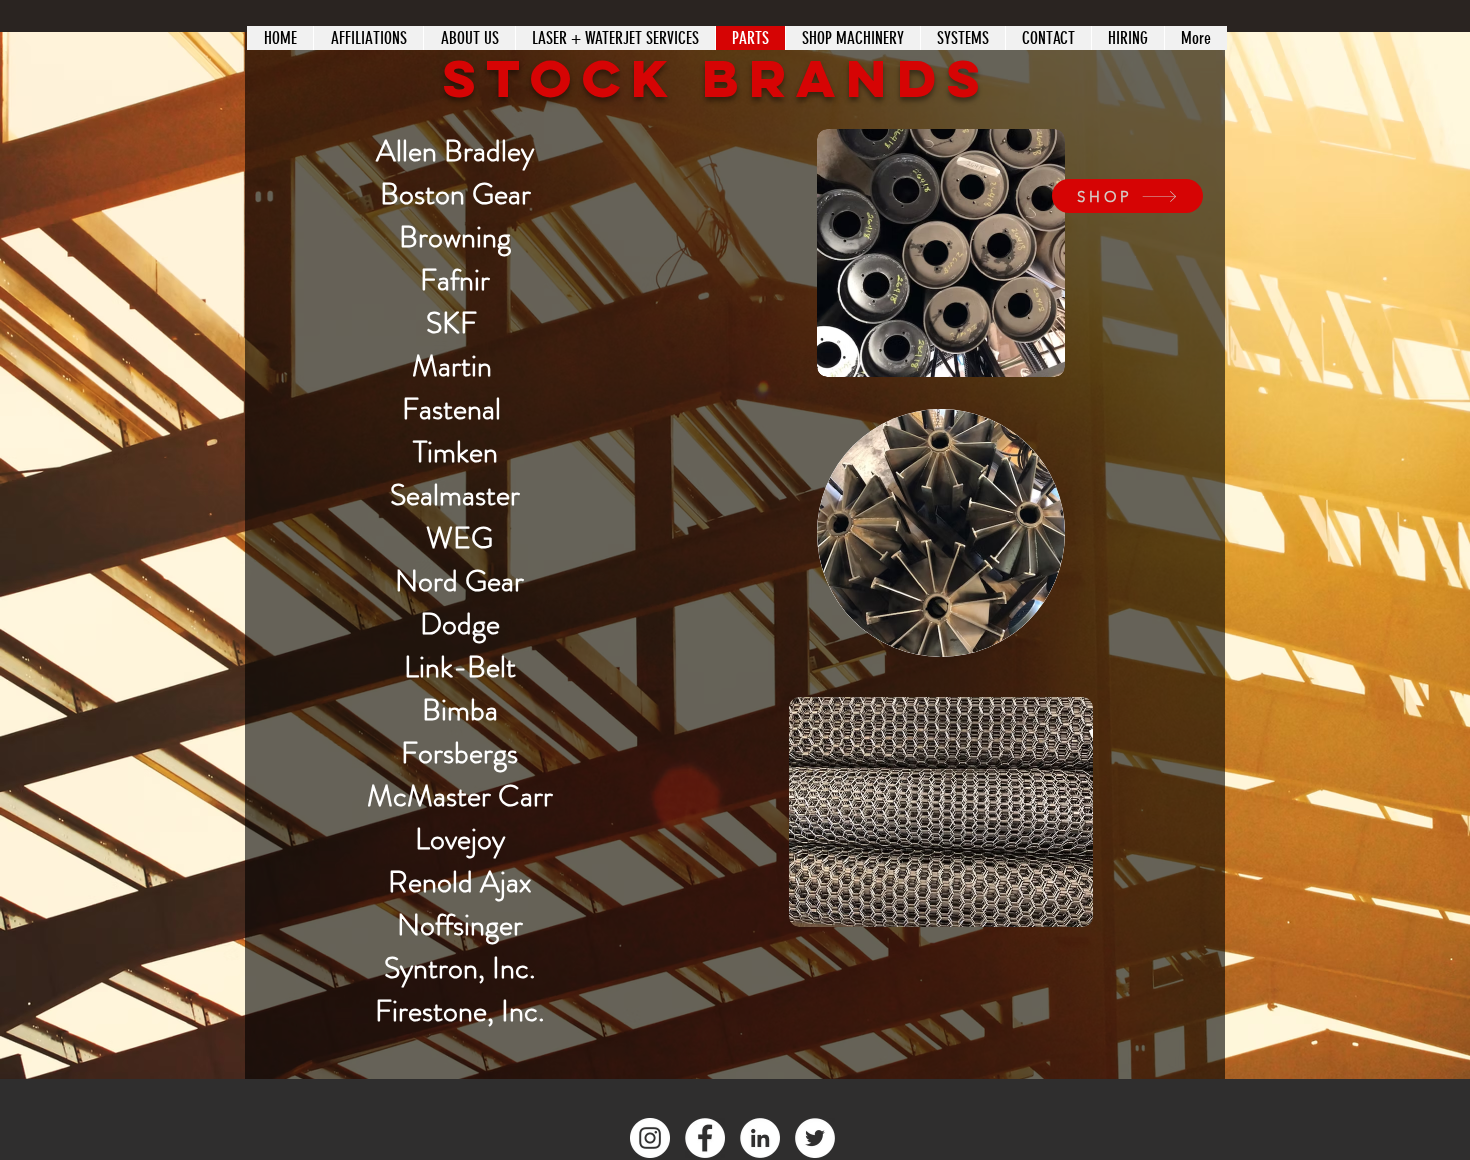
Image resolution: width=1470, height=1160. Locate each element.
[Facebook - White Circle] (705, 1138)
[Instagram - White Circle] (650, 1138)
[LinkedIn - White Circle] (760, 1138)
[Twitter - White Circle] (815, 1138)
